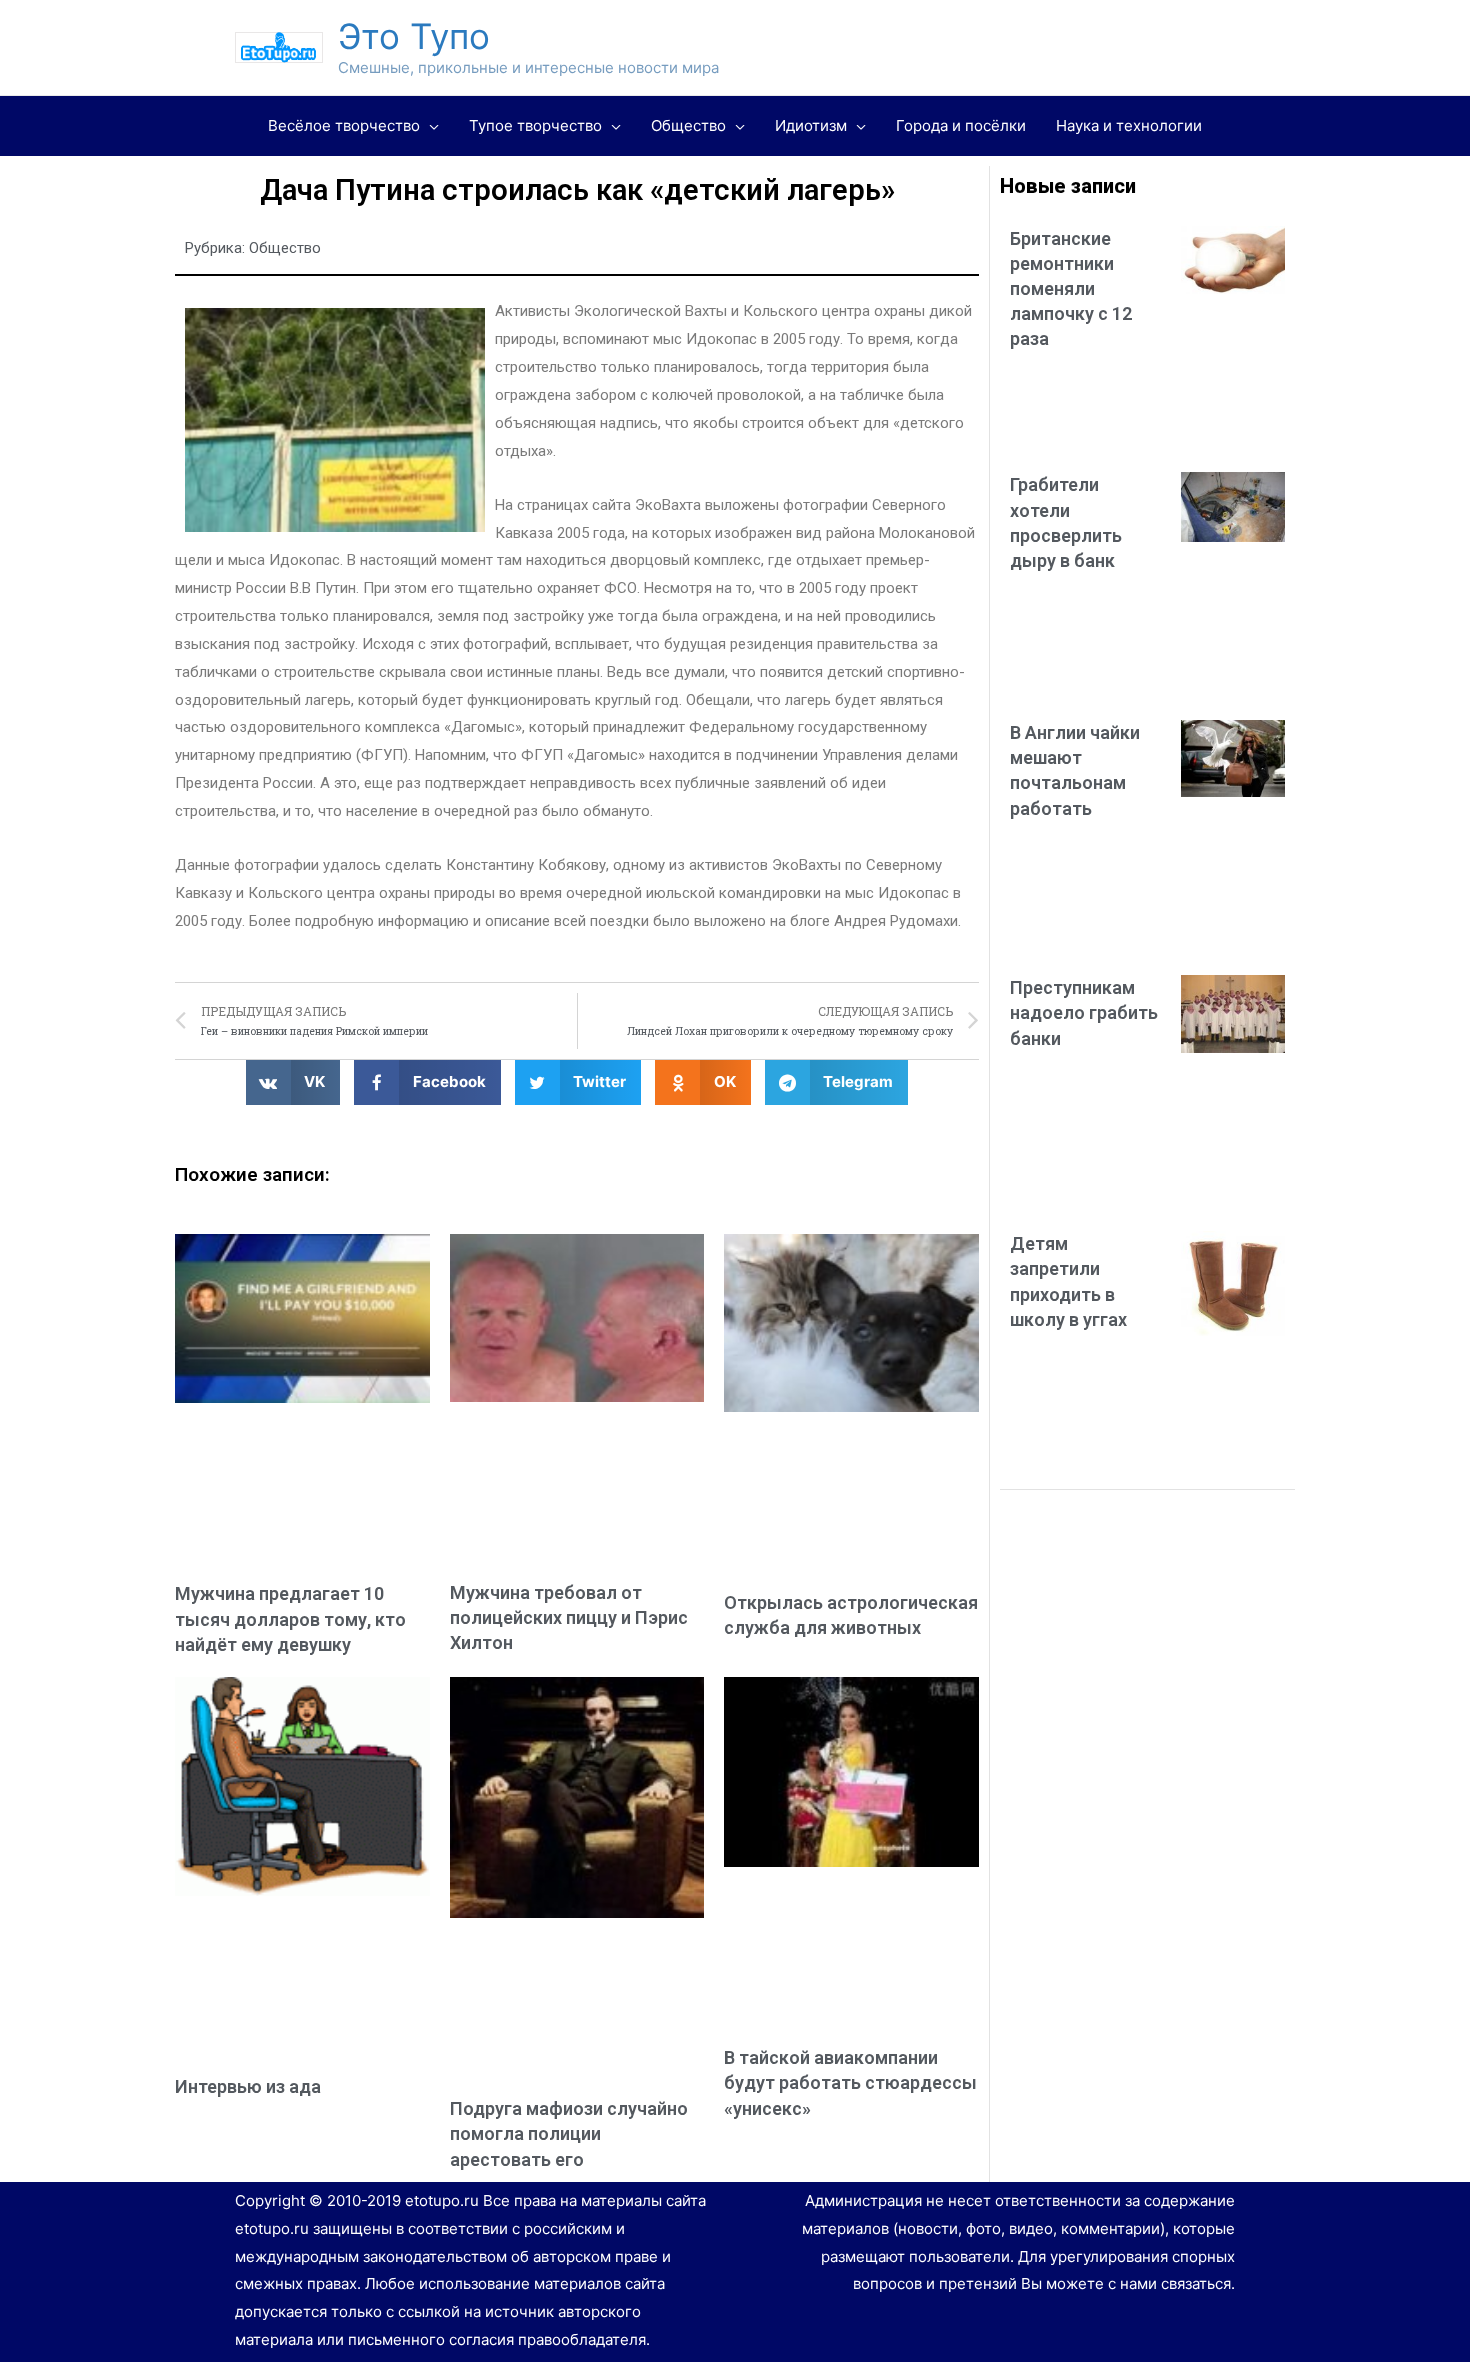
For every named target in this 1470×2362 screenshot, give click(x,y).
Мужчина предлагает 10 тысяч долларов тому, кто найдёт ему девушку (290, 1618)
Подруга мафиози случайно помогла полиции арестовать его (569, 2133)
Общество (285, 248)
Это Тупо (414, 36)
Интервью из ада (248, 2086)
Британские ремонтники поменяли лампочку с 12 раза (1071, 289)
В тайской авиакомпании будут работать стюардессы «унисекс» (850, 2082)
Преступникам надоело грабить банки (1084, 1012)
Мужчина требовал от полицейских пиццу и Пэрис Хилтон (569, 1617)
